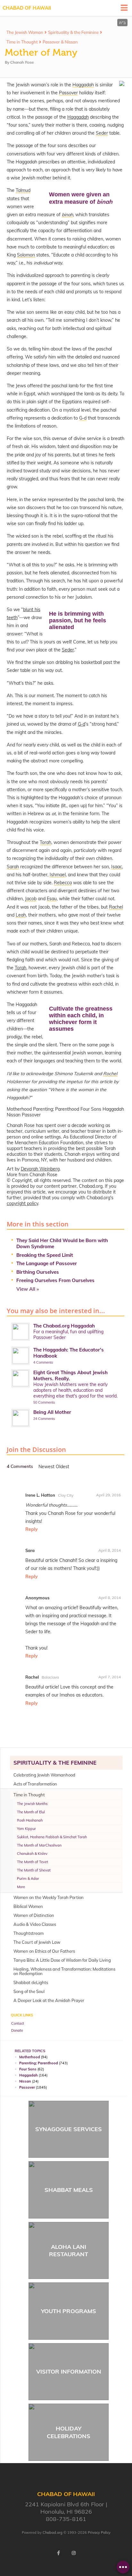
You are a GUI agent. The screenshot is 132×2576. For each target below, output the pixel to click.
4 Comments (43, 1362)
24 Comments (44, 1419)
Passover (27, 2087)
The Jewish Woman (25, 32)
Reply (32, 1529)
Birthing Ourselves (38, 1272)
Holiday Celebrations (69, 2432)
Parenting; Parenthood (39, 2063)
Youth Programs (69, 2311)
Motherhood (30, 2057)
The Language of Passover (47, 1263)
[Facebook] (58, 2553)
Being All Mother (52, 1412)
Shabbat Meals (69, 2190)
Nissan (25, 2081)
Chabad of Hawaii (27, 8)
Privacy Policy (99, 2533)
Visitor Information (69, 2371)
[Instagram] (74, 2553)
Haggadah (78, 117)
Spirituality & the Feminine (73, 32)
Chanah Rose (22, 62)
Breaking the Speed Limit (45, 1255)
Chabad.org (53, 2533)
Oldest (62, 1467)
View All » (28, 1289)
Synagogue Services (69, 2129)
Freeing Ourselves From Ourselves (55, 1280)
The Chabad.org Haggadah (64, 1326)
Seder (68, 650)
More (21, 1887)
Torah (21, 968)
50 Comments (44, 1402)
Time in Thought (22, 42)
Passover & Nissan (60, 42)
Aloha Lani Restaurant (69, 2250)
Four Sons (28, 2069)
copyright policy (22, 1203)
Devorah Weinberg (40, 1169)
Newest (47, 1467)
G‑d (82, 724)
